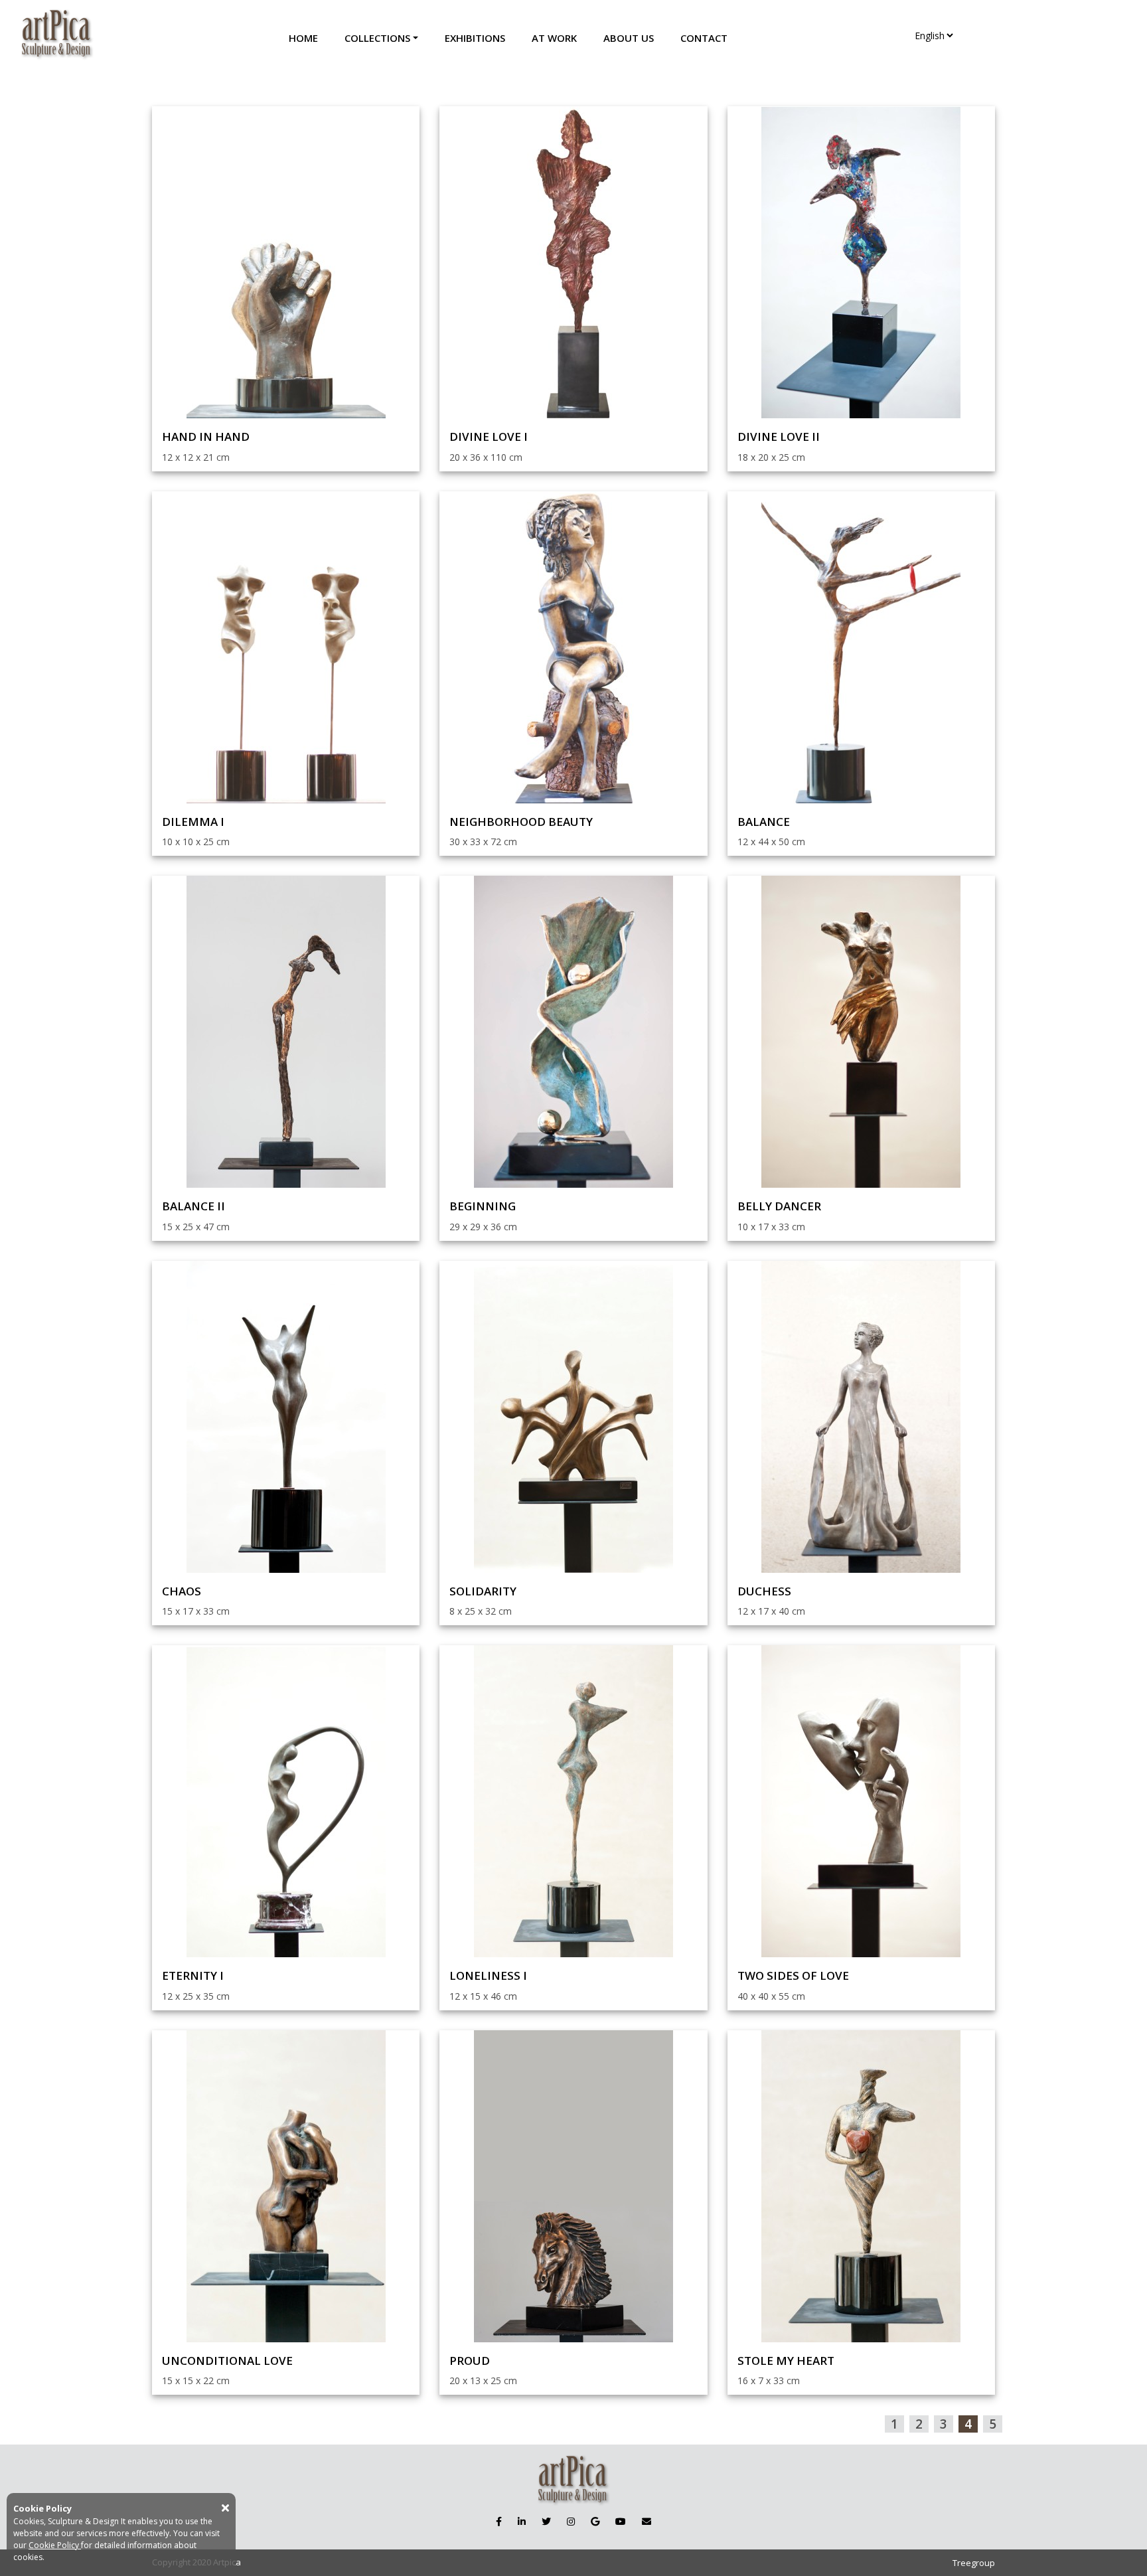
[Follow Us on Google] (595, 2521)
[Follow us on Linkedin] (522, 2521)
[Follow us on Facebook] (499, 2521)
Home (303, 38)
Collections (377, 38)
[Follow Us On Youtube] (621, 2521)
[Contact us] (647, 2521)
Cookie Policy (55, 2545)
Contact (704, 38)
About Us (629, 38)
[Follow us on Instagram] (571, 2521)
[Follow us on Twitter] (546, 2521)
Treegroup (974, 2563)
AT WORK (554, 38)
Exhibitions (475, 38)
